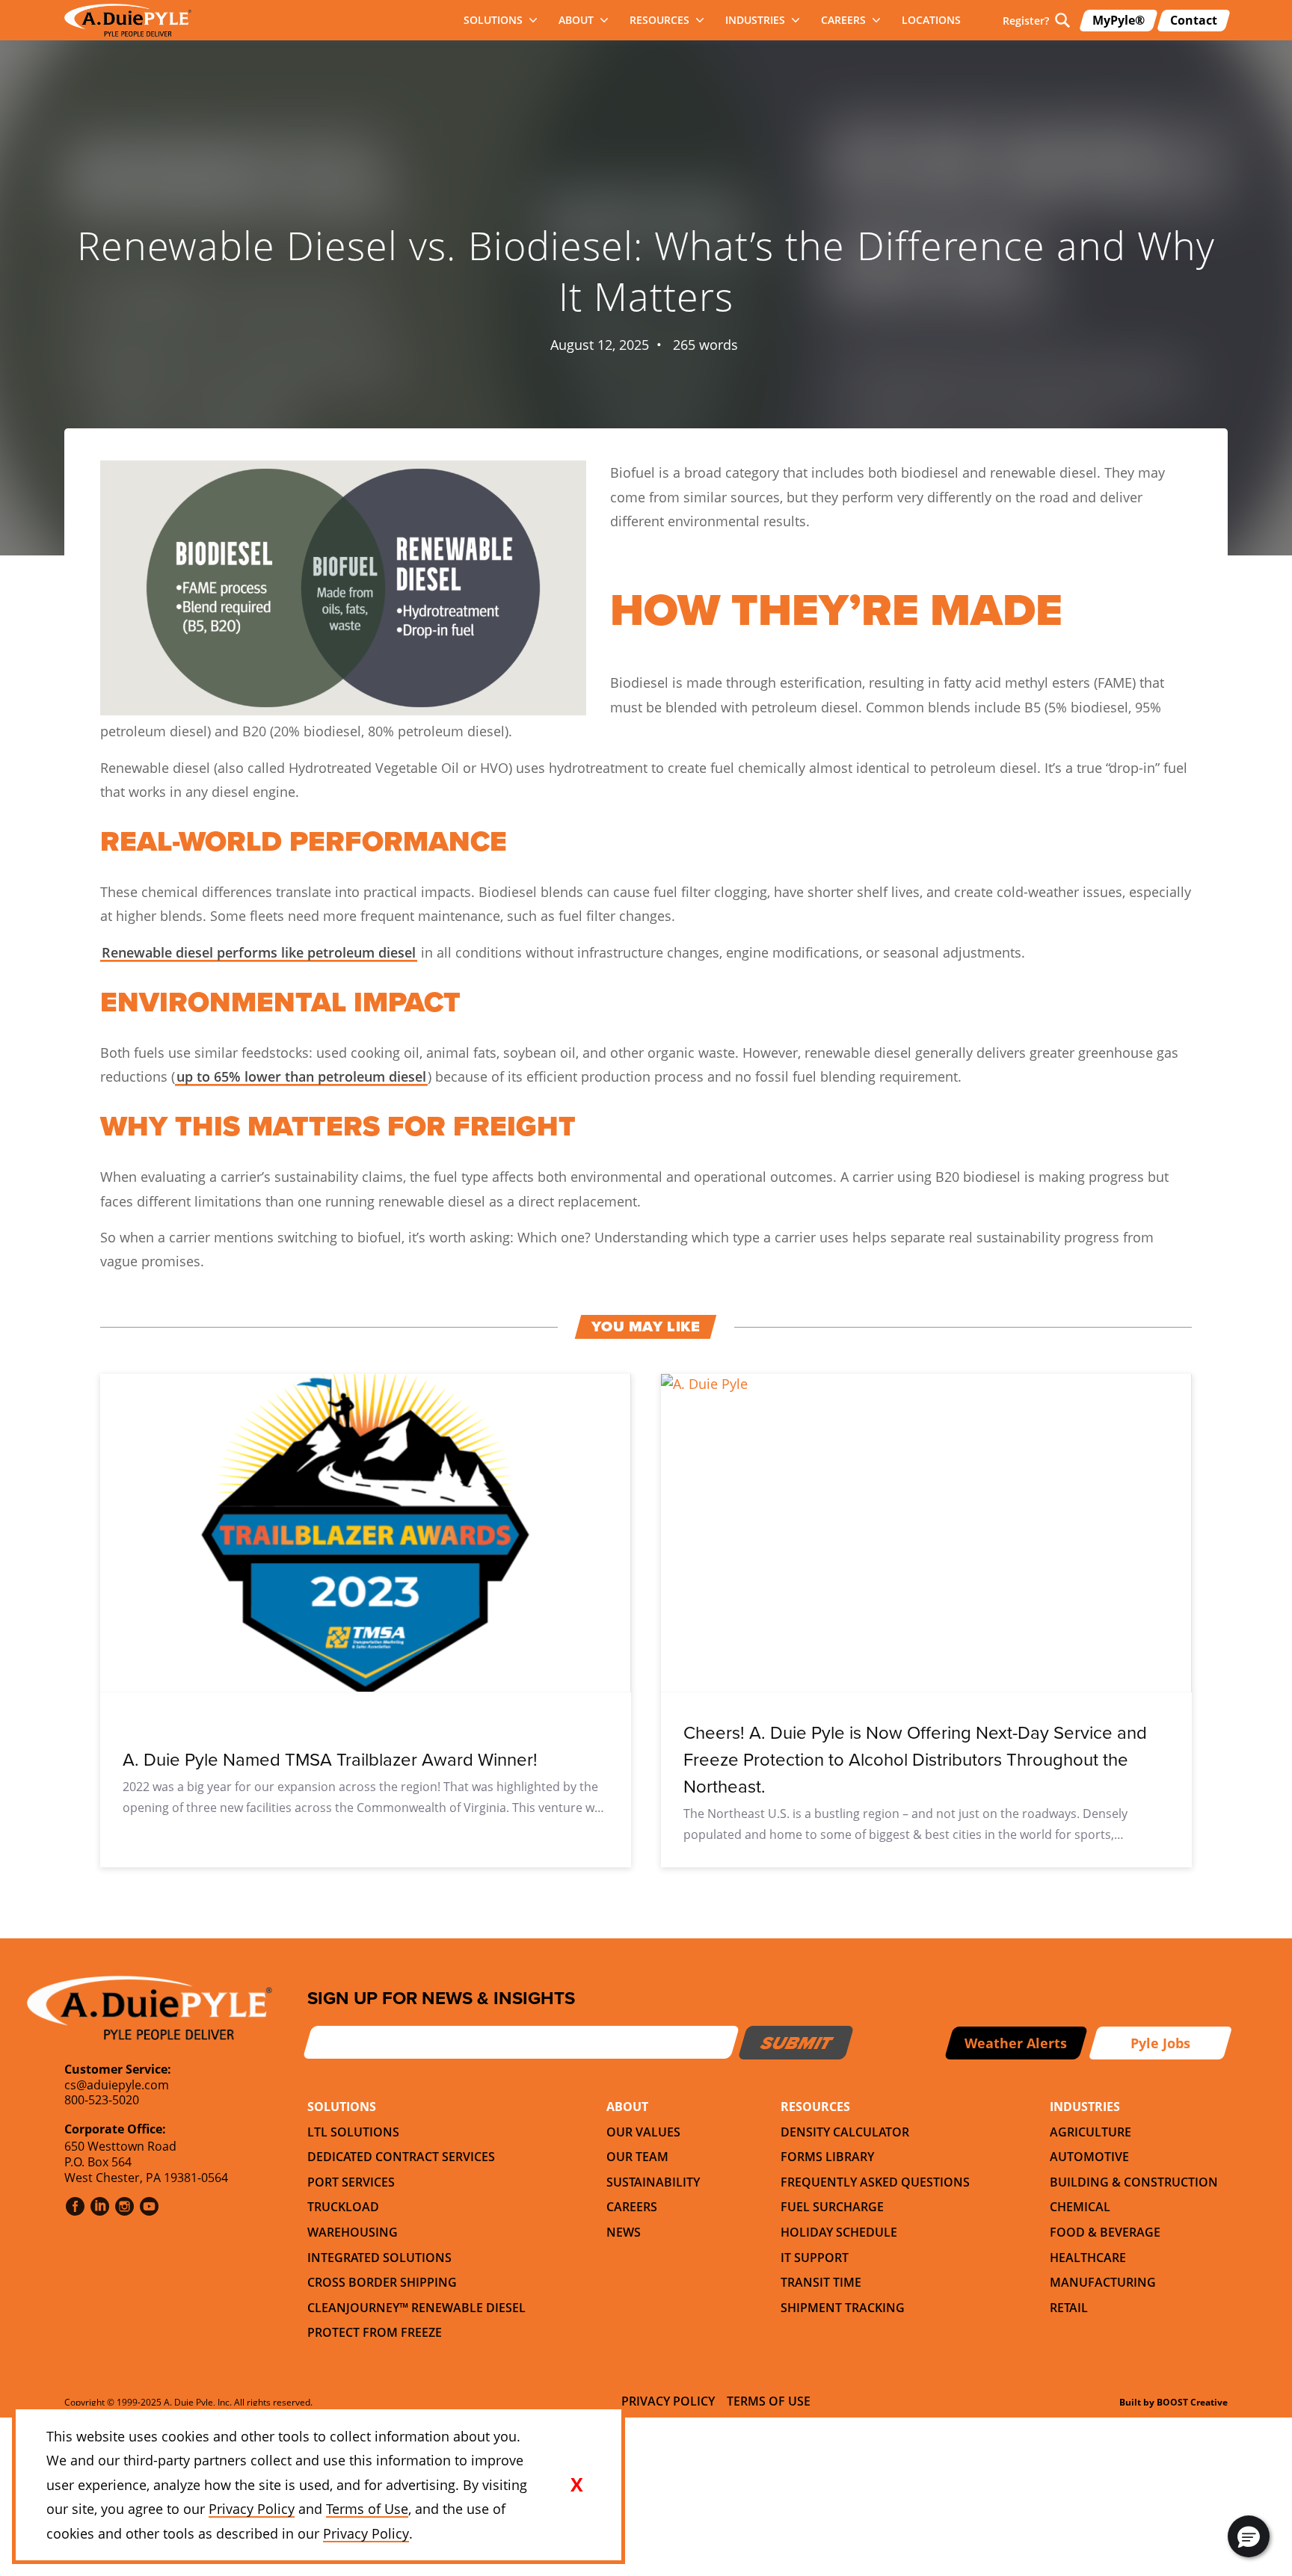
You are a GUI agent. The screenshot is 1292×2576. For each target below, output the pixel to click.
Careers (843, 20)
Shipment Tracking (843, 2308)
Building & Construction (1134, 2182)
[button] (1249, 2536)
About (576, 20)
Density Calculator (845, 2132)
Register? (1026, 21)
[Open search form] (1062, 20)
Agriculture (1090, 2132)
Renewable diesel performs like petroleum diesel (259, 952)
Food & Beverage (1105, 2232)
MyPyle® (1119, 20)
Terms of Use (769, 2401)
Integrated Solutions (379, 2258)
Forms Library (827, 2157)
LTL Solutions (353, 2132)
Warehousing (353, 2232)
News (624, 2232)
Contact (1194, 20)
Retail (1069, 2308)
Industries (755, 20)
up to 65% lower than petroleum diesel (301, 1076)
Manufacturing (1103, 2282)
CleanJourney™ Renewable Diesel (416, 2308)
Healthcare (1088, 2258)
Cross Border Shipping (382, 2282)
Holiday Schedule (839, 2232)
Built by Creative (1173, 2402)
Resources (659, 20)
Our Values (643, 2132)
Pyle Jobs (1160, 2043)
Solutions (493, 20)
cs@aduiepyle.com (117, 2085)
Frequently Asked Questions (875, 2182)
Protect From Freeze (375, 2332)
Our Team (637, 2157)
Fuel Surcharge (832, 2207)
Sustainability (653, 2182)
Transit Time (821, 2282)
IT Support (815, 2258)
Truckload (343, 2207)
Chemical (1080, 2207)
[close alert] (576, 2485)
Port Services (351, 2182)
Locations (931, 20)
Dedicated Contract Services (401, 2157)
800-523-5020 (102, 2100)
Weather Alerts (1016, 2043)
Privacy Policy (668, 2401)
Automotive (1089, 2157)
